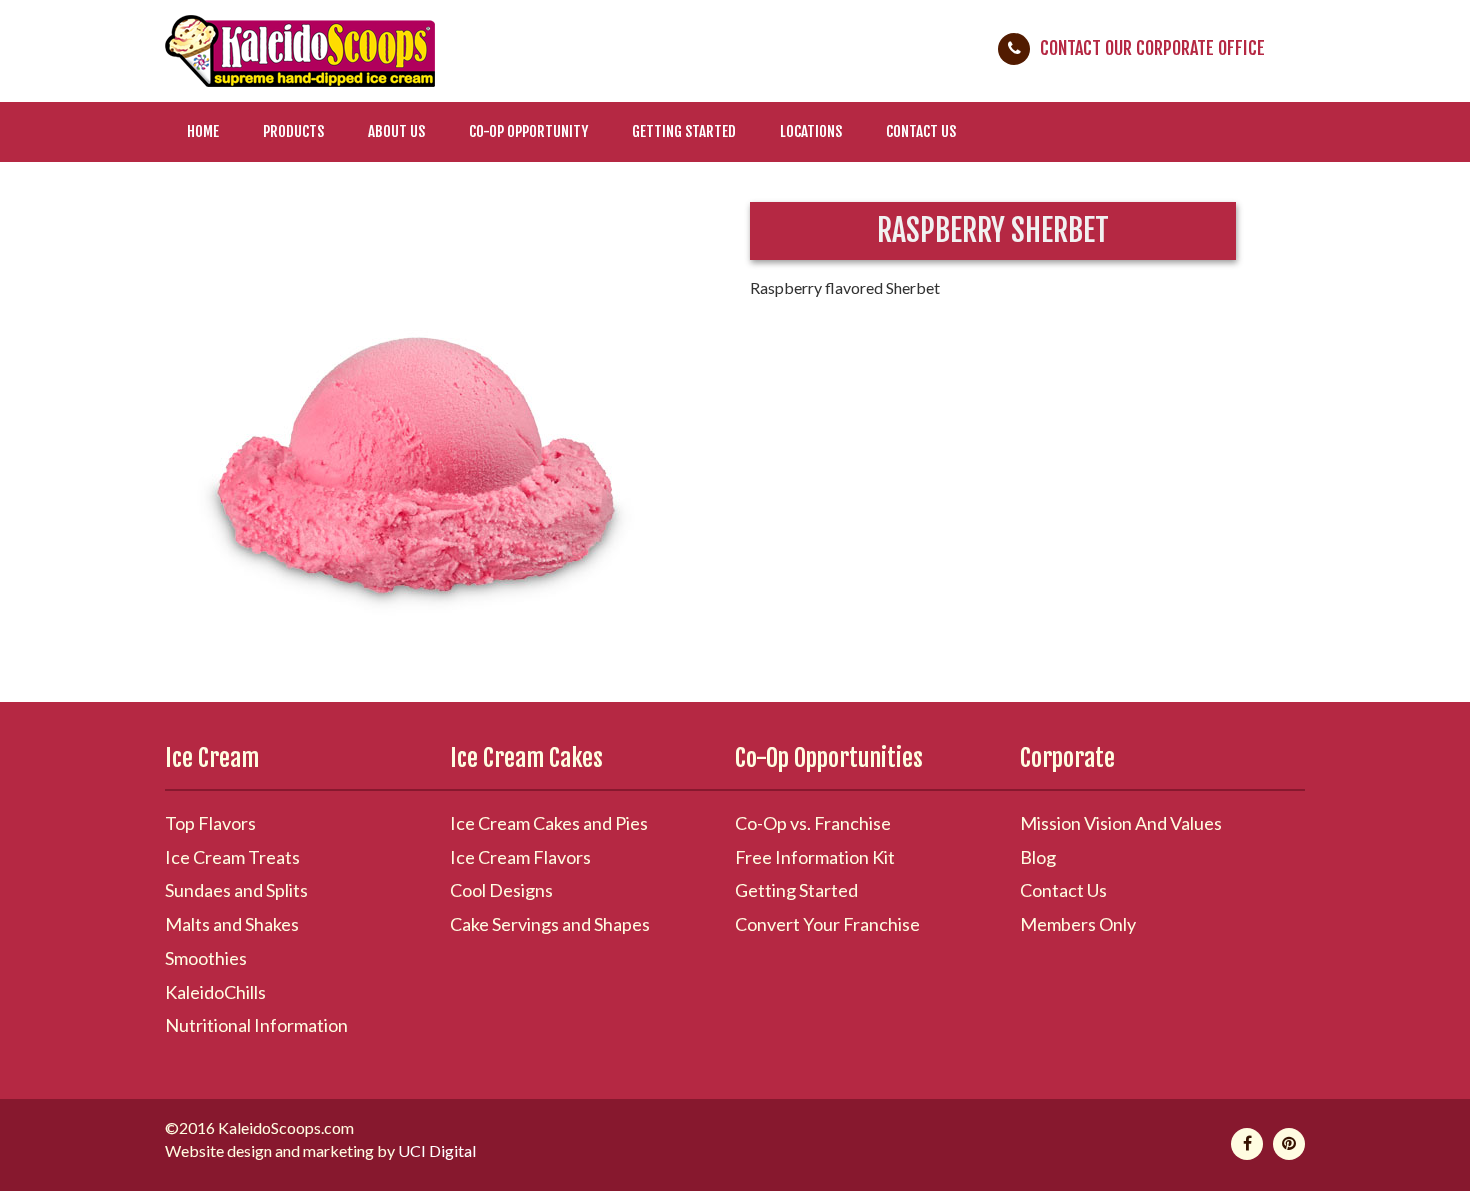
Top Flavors (210, 823)
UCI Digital (437, 1150)
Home (203, 131)
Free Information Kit (815, 857)
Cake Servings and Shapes (550, 924)
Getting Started (684, 131)
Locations (811, 131)
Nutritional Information (256, 1025)
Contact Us (921, 131)
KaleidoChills (215, 992)
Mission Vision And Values (1121, 823)
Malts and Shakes (232, 924)
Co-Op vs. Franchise (813, 823)
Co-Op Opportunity (528, 131)
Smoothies (206, 958)
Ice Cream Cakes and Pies (549, 823)
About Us (396, 131)
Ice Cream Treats (232, 857)
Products (293, 131)
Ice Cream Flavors (520, 857)
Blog (1038, 857)
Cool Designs (501, 890)
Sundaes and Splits (236, 890)
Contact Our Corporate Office (1152, 48)
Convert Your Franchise (827, 924)
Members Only (1078, 924)
